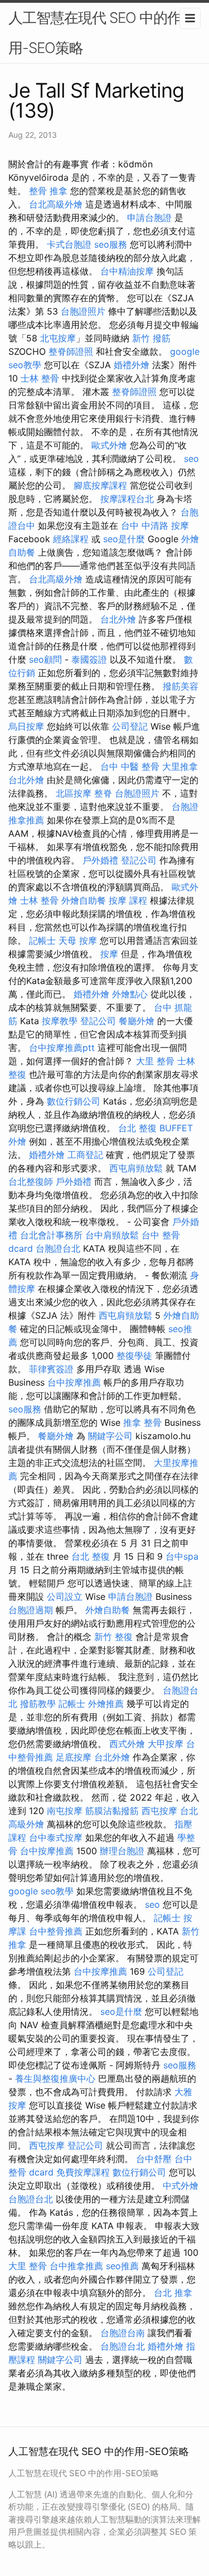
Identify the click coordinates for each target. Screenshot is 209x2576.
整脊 (103, 793)
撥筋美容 (181, 686)
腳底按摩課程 (100, 485)
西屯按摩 (159, 1811)
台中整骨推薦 (56, 1931)
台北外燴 (118, 619)
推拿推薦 (26, 820)
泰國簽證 (89, 659)
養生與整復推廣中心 (55, 2078)
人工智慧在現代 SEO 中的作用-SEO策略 (95, 33)
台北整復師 (31, 1181)
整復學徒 (134, 1355)
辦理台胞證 (122, 1851)
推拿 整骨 (142, 1422)
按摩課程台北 (127, 499)
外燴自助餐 (84, 900)
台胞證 (185, 807)
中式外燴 (181, 2186)
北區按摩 (74, 793)
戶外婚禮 (100, 860)
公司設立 (65, 1596)
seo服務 (111, 244)
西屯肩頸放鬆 (136, 1168)
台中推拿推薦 (76, 2266)
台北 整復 (137, 1128)
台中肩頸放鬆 (112, 1235)
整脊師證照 (71, 351)
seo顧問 (45, 659)
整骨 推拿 (48, 191)
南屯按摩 (65, 1811)
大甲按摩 (166, 1744)
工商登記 (85, 1155)
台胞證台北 (58, 1248)
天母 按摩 (78, 940)
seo (191, 459)
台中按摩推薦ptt (62, 1048)
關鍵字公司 (110, 1436)
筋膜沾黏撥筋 (112, 1811)
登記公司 (139, 860)
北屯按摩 (58, 338)
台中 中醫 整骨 (130, 766)
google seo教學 (41, 1891)
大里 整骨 (155, 1061)
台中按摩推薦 (74, 1382)
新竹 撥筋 (151, 338)
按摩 (109, 954)
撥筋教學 (38, 1704)
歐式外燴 (109, 445)
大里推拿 (180, 766)
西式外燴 (127, 1744)
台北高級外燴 (56, 204)
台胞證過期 (31, 1610)
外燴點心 (130, 994)
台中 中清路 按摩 (155, 525)
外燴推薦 (106, 1704)
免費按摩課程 (83, 2172)
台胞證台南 (123, 2333)
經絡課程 (71, 539)
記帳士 (42, 940)
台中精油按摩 (127, 271)
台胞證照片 (83, 311)
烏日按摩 (26, 726)
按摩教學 (60, 1021)
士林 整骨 (40, 378)
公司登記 (130, 726)
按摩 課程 (128, 900)
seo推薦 (122, 2266)
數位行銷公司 (74, 1101)
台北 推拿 (173, 2293)
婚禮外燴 (132, 365)
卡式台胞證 (69, 244)
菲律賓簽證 (51, 1369)
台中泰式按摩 (56, 1837)
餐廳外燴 (137, 1021)
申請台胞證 (149, 218)
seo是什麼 (124, 539)
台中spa (182, 1556)
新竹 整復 (113, 1637)
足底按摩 (74, 1757)
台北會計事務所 (51, 1235)
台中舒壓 (154, 2159)
